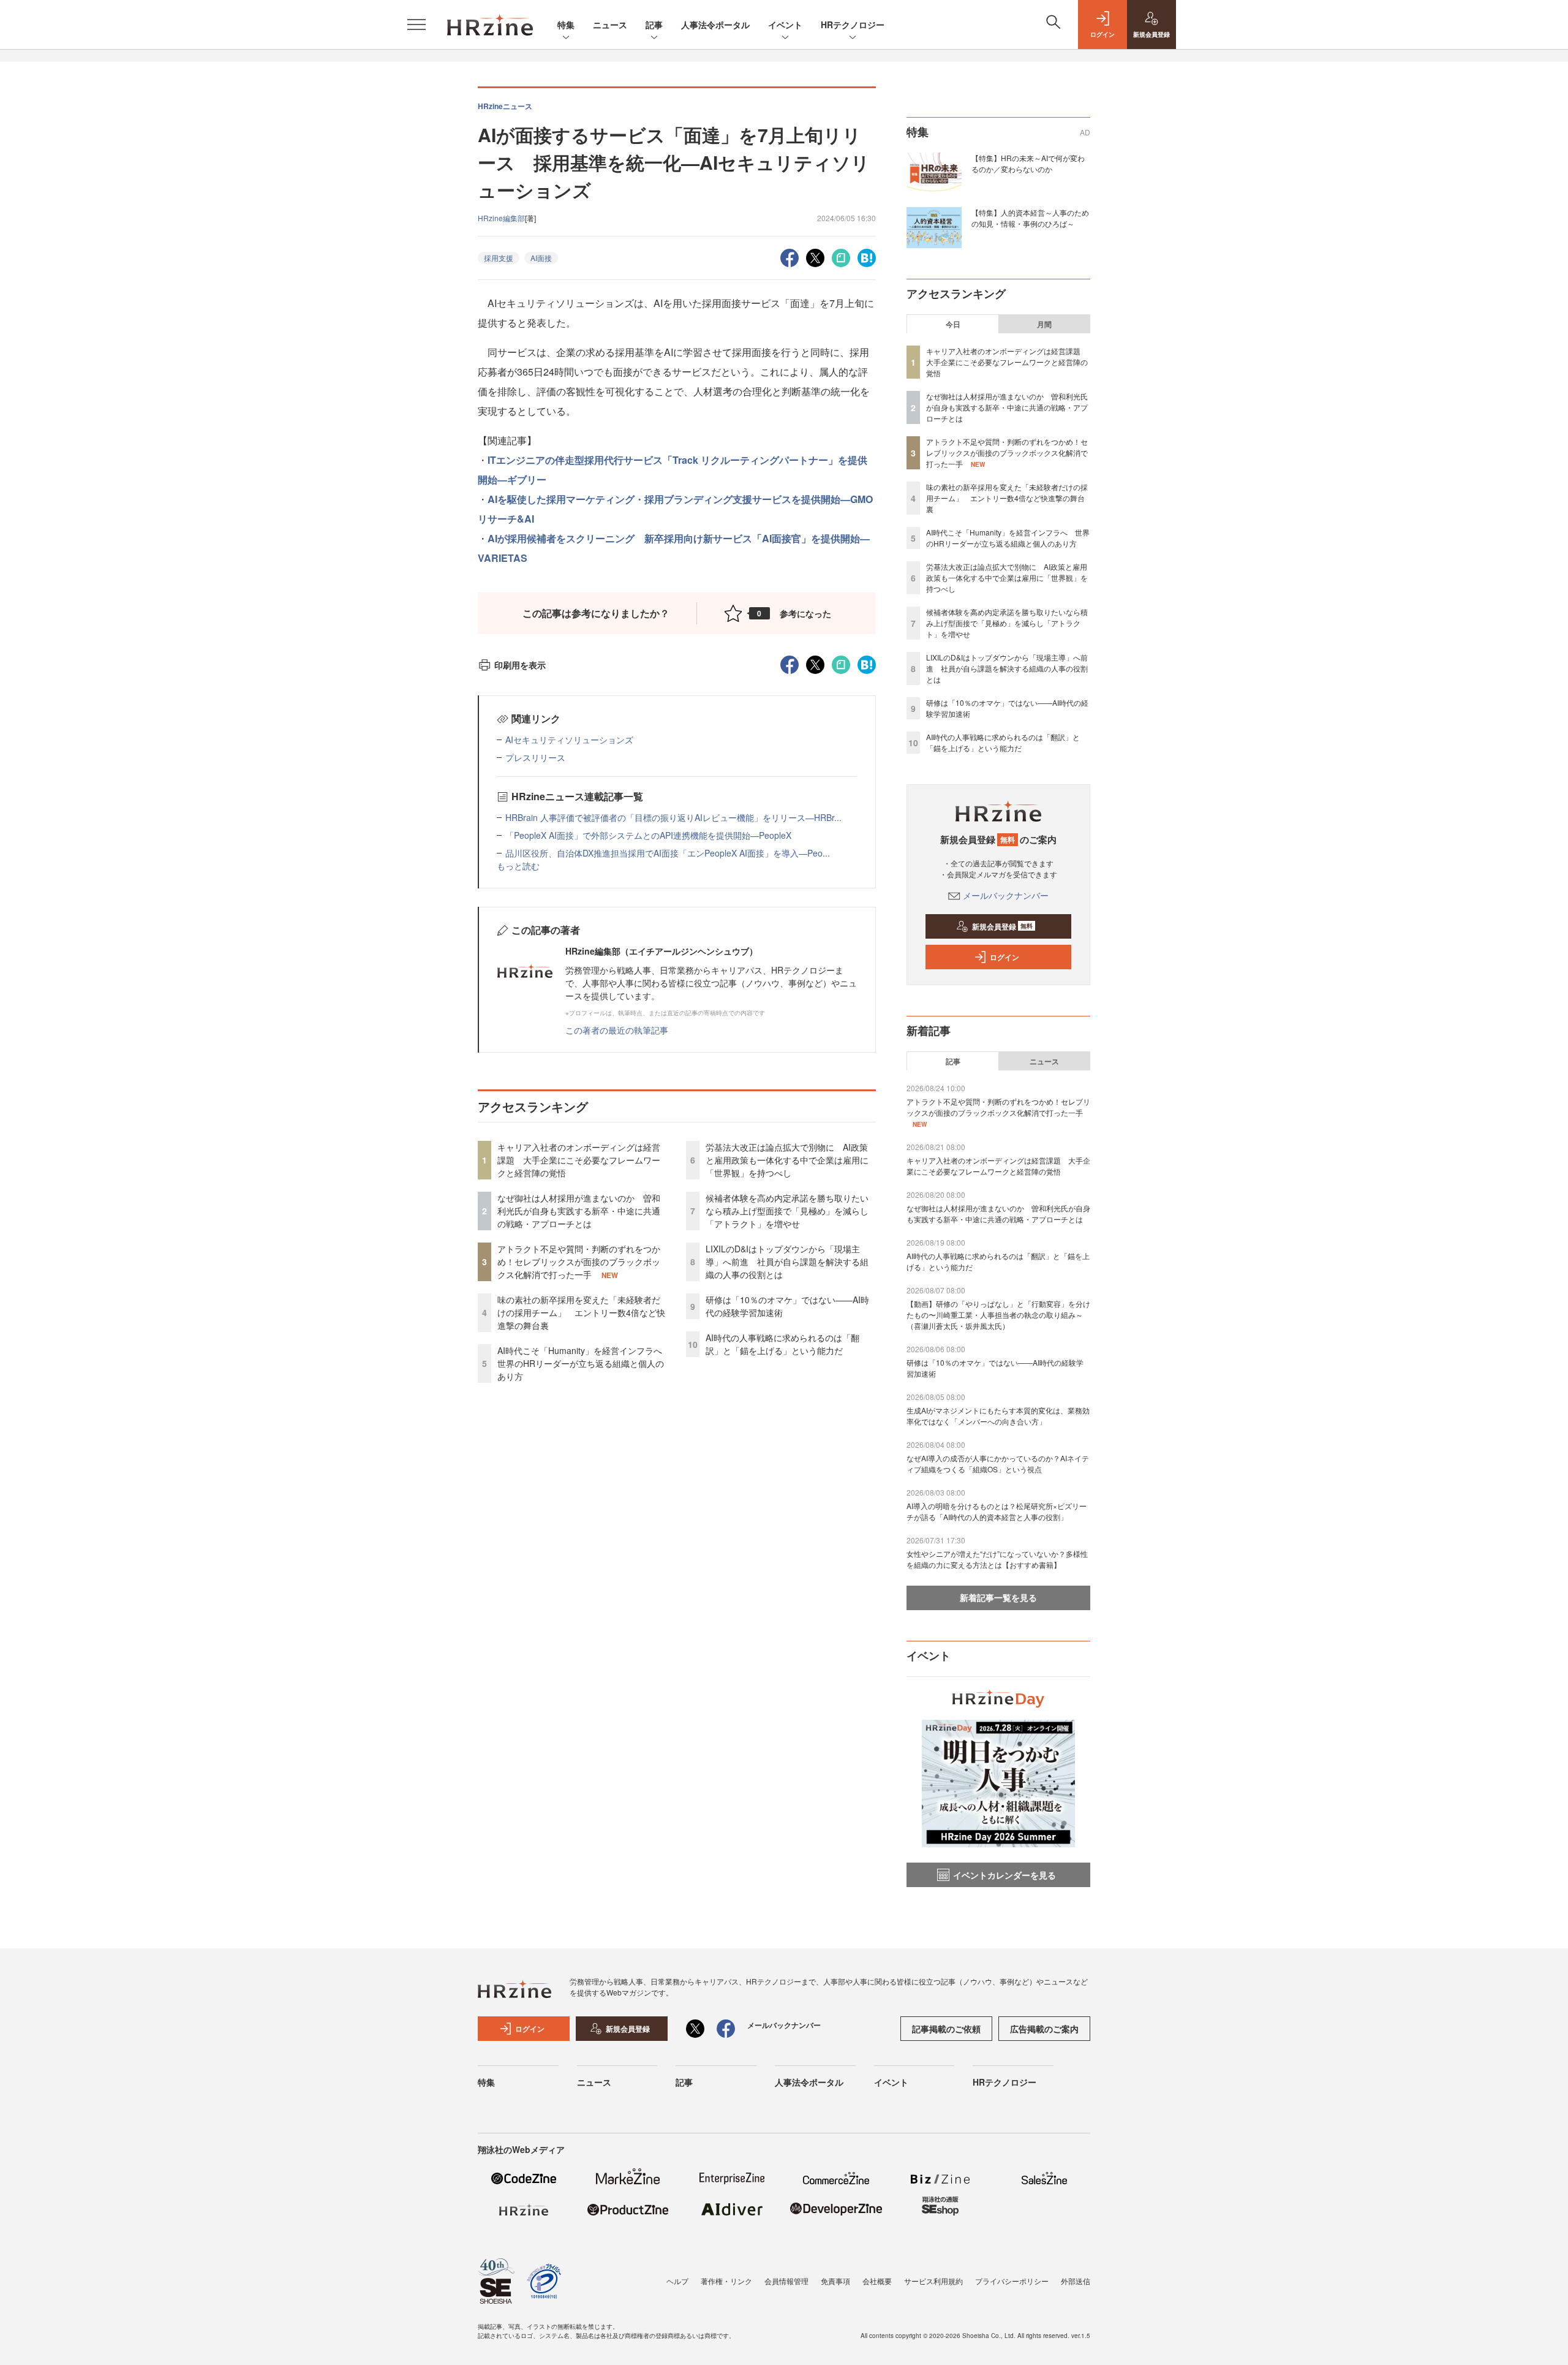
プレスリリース (535, 757)
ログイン (1005, 957)
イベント (785, 25)
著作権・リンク (726, 2281)
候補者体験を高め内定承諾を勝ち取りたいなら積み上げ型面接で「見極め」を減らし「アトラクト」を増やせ (787, 1211)
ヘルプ (677, 2281)
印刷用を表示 (520, 665)
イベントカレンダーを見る (1005, 1875)
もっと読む (518, 866)
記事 (654, 25)
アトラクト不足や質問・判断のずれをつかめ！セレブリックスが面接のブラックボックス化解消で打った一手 (579, 1262)
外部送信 (1076, 2281)
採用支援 (499, 258)
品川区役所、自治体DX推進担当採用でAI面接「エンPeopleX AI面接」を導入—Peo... (668, 853)
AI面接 (541, 258)
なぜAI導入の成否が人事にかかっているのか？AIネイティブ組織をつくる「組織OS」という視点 (998, 1463)
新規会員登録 (1002, 926)
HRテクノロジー (853, 25)
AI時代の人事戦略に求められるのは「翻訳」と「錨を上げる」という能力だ (782, 1344)
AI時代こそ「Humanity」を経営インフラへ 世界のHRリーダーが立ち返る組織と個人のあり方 (584, 1363)
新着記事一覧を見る (998, 1597)
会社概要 (877, 2281)
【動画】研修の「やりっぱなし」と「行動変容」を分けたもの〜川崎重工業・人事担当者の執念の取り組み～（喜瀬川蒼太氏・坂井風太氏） (998, 1315)
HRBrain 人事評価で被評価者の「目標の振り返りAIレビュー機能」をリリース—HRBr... (673, 817)
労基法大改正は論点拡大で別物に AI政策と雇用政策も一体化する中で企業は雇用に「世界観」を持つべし (787, 1160)
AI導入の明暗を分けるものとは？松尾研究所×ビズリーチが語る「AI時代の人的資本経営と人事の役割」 (997, 1511)
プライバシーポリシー (1012, 2281)
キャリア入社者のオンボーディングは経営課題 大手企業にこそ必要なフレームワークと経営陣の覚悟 (579, 1160)
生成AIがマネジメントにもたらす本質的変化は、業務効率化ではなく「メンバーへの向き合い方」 (998, 1416)
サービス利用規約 (933, 2281)
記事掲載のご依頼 (946, 2029)
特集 (566, 25)
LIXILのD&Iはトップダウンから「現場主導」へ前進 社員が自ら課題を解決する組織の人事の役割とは (787, 1262)
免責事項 (835, 2281)
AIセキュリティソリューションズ (569, 740)
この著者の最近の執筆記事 (617, 1030)
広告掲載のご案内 (1044, 2029)
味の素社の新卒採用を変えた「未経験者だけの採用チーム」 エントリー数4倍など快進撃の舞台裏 (581, 1312)
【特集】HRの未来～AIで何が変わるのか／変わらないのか (1028, 163)
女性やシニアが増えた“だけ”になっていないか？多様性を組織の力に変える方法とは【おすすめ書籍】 (997, 1559)
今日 (953, 324)
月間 (1044, 324)
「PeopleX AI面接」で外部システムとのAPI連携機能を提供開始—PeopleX (648, 835)
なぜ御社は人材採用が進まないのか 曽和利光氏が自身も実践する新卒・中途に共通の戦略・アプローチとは (579, 1211)
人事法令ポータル (715, 25)
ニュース (610, 25)
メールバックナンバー (1006, 895)
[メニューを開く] (417, 25)
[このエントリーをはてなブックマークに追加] (867, 256)
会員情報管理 (786, 2281)
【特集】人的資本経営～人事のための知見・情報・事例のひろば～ (1030, 218)
